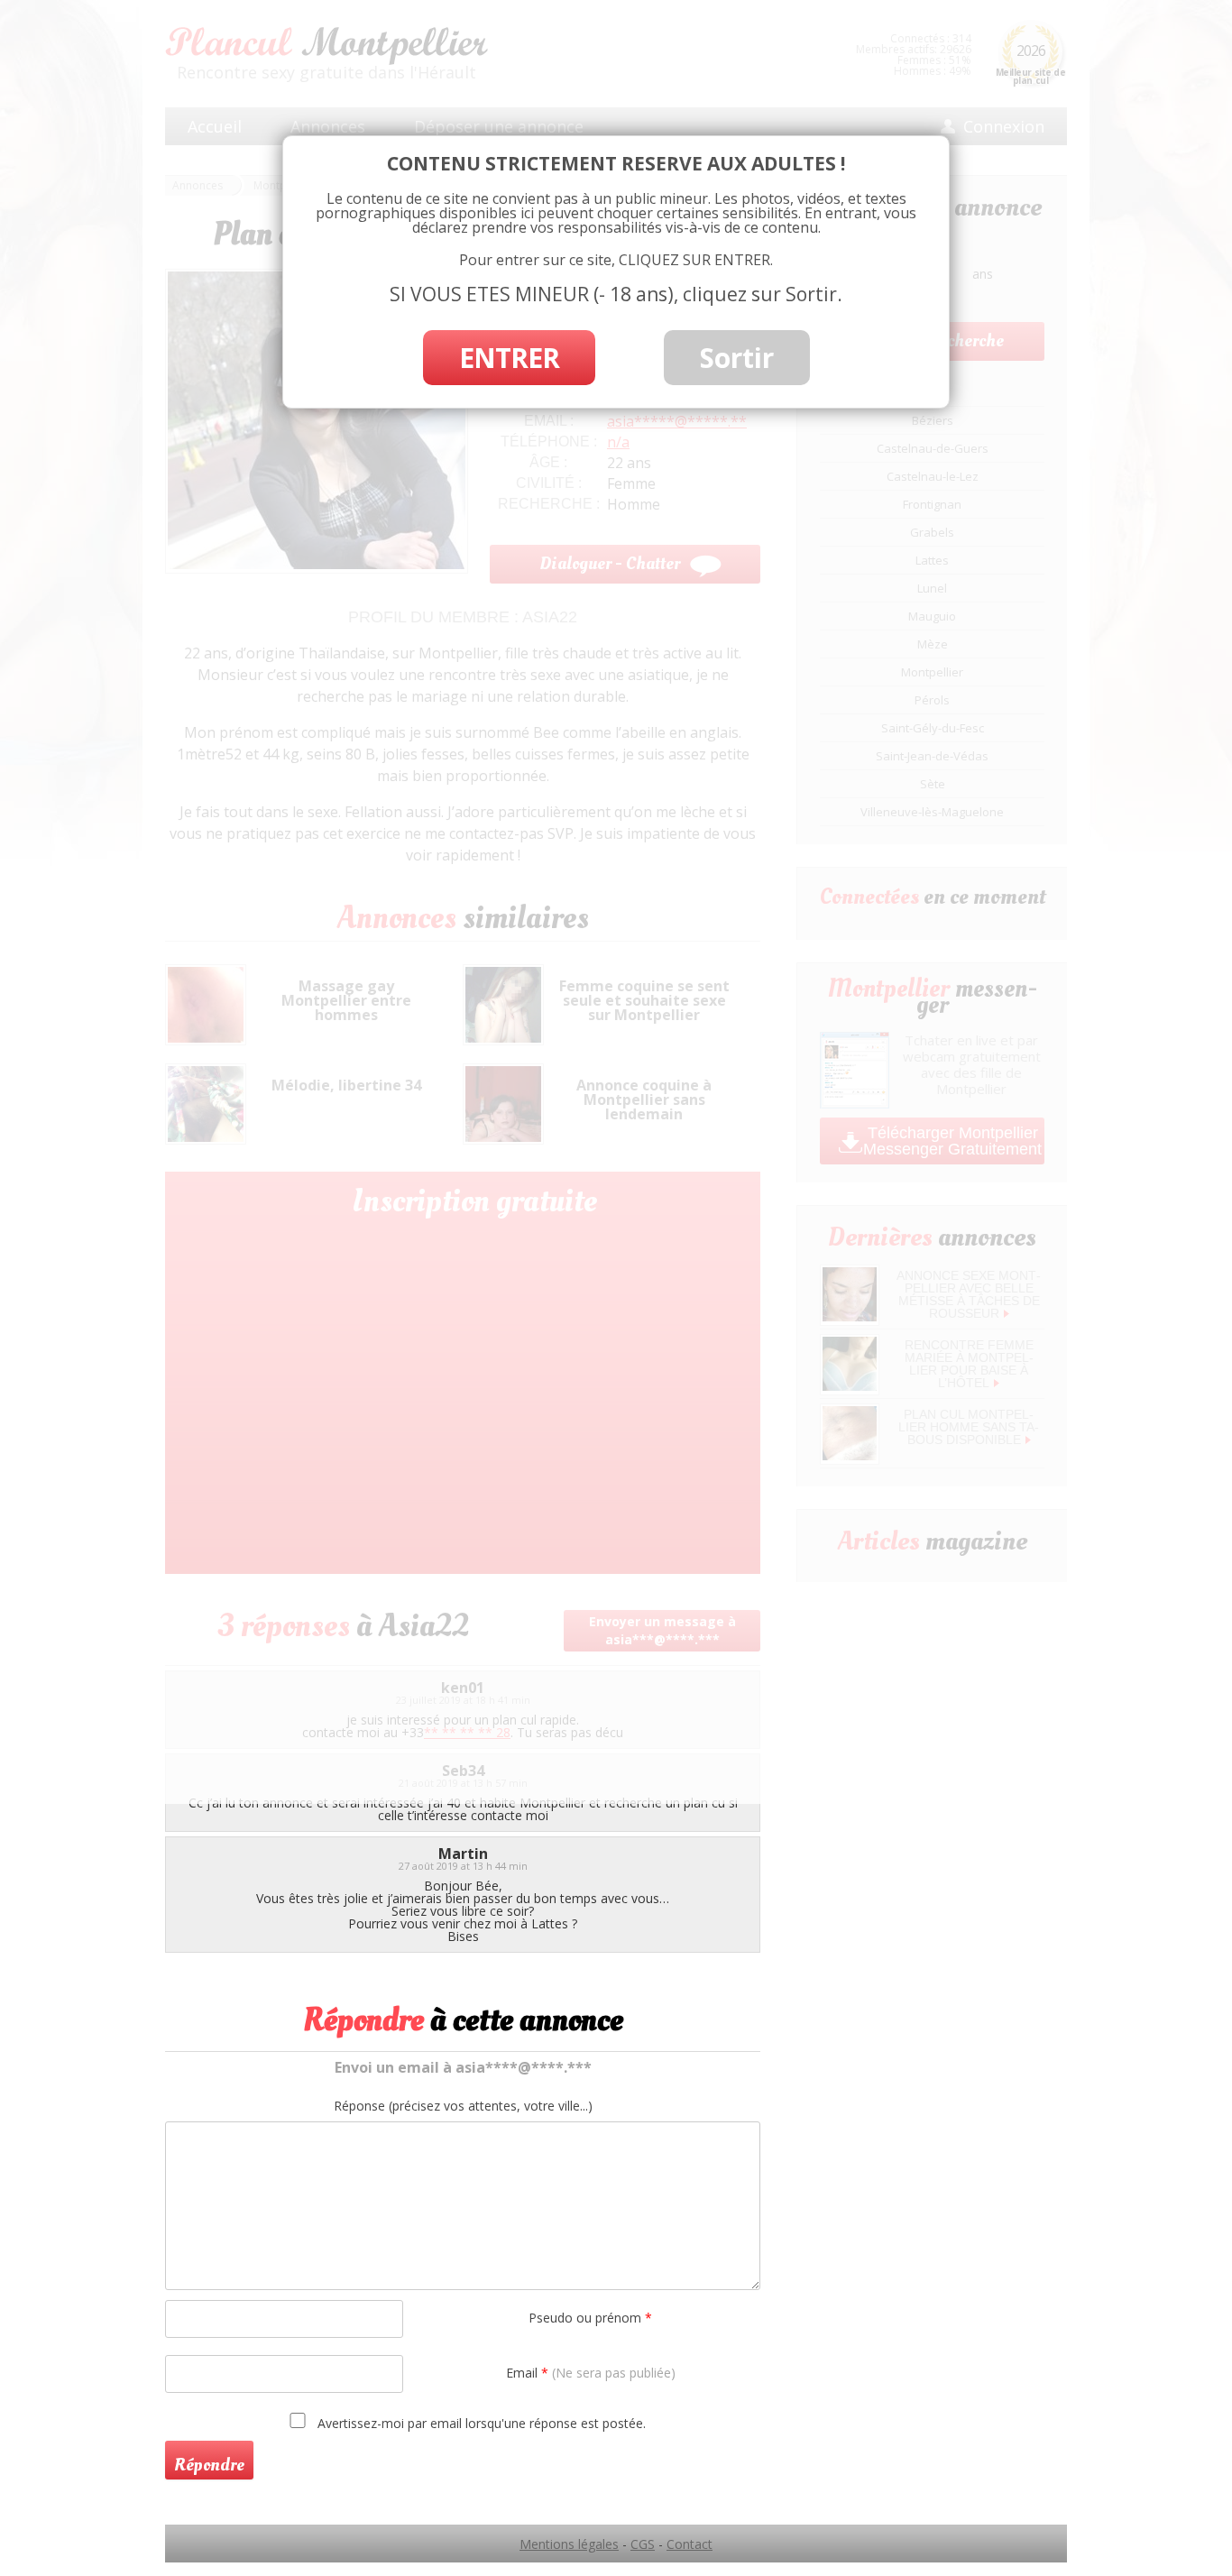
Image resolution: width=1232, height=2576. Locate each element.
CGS (643, 2544)
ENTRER (509, 358)
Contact (690, 2544)
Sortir (737, 358)
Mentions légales (569, 2544)
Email (591, 2373)
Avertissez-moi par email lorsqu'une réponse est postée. (480, 2423)
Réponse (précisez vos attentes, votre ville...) (463, 2106)
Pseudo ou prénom (590, 2318)
